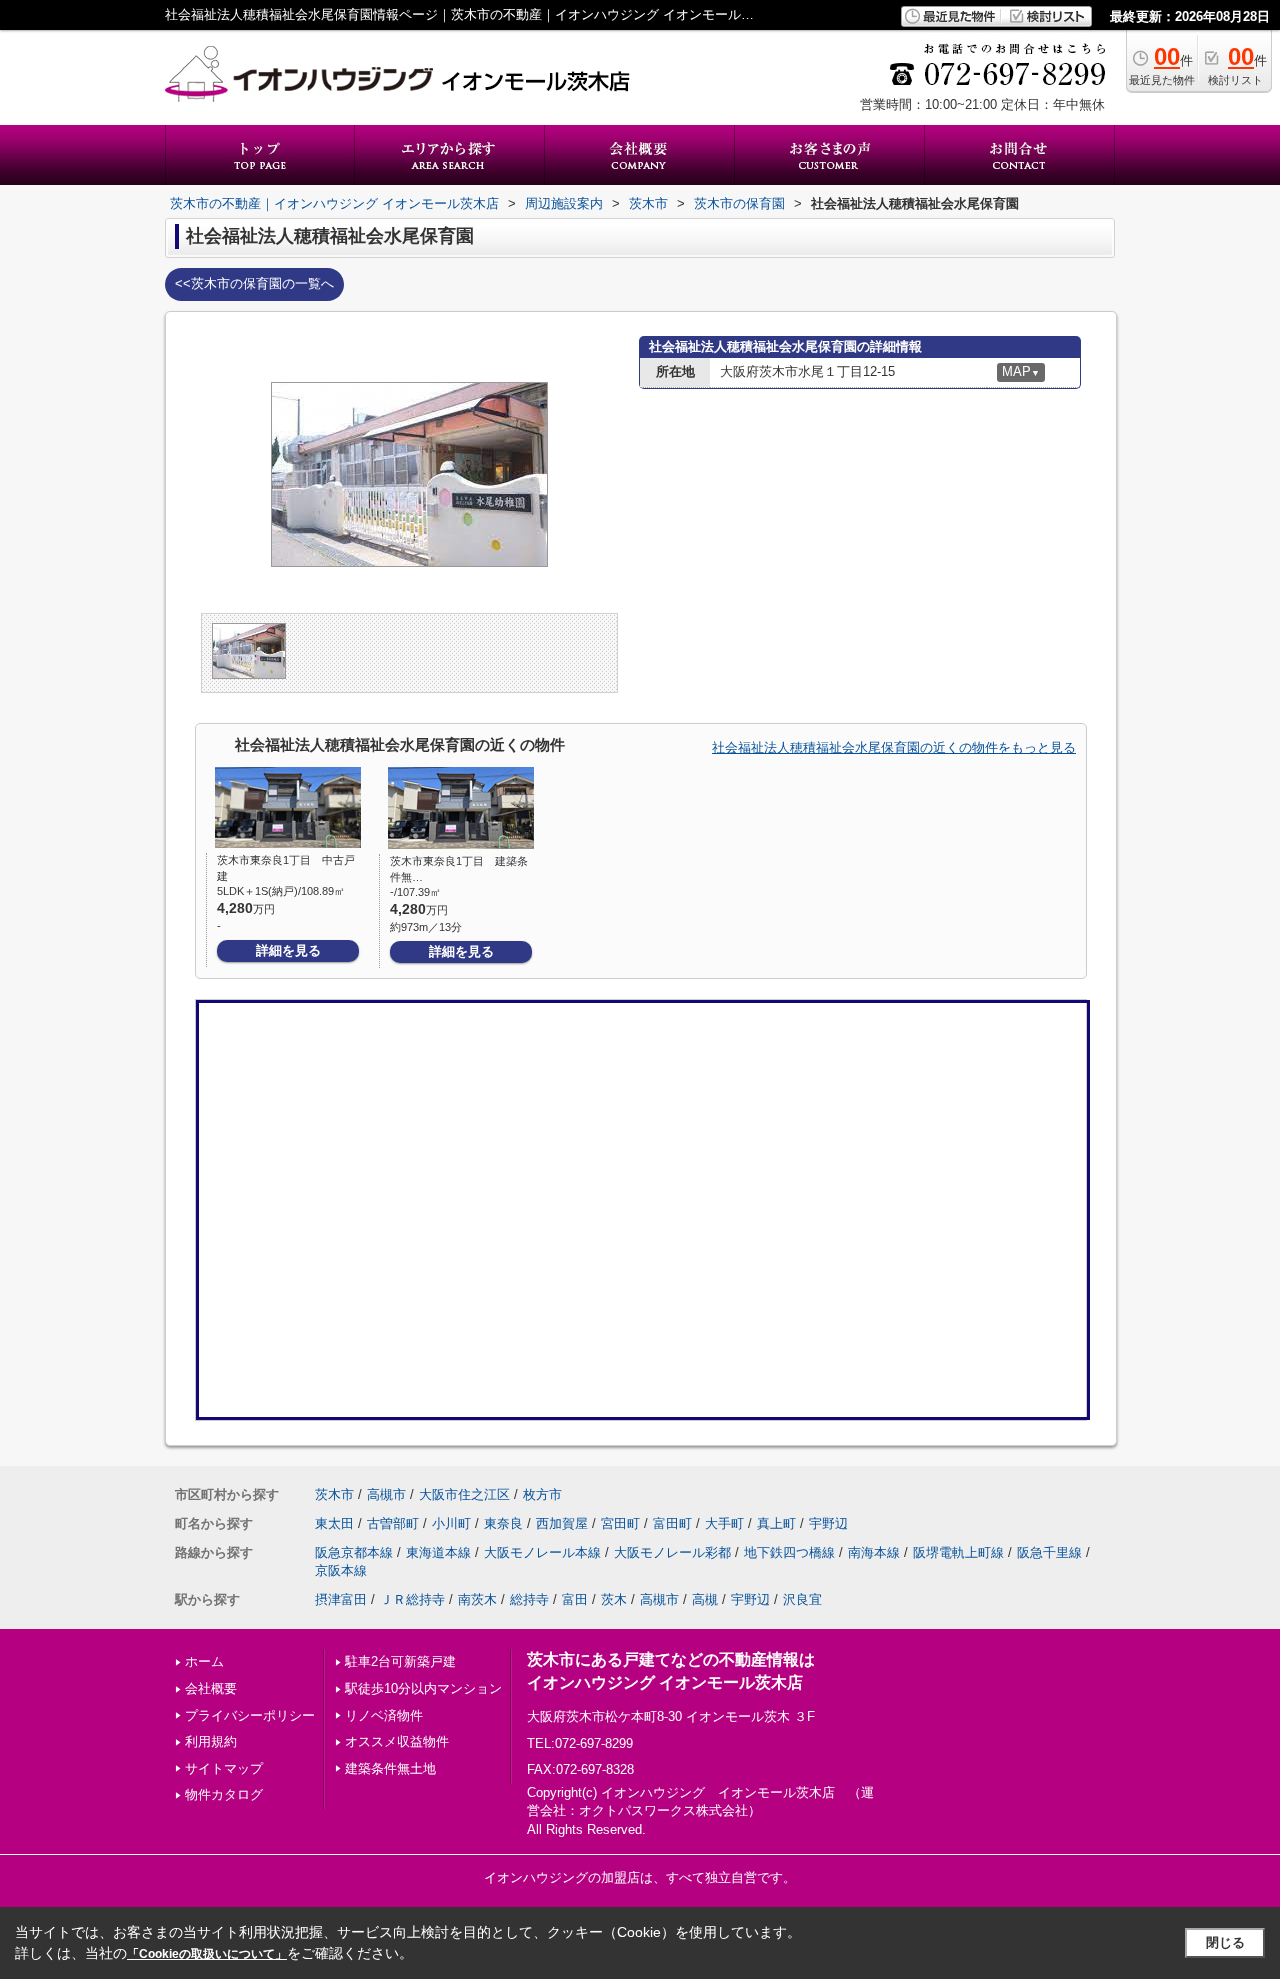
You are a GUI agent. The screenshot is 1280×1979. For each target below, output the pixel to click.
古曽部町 (393, 1523)
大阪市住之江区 (464, 1494)
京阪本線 (341, 1570)
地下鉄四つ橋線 (789, 1552)
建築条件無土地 (390, 1768)
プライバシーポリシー (250, 1715)
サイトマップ (224, 1768)
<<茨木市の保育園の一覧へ (254, 283)
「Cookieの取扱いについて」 (207, 1954)
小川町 (451, 1523)
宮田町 (620, 1523)
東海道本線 (438, 1552)
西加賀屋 (562, 1523)
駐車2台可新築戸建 (400, 1661)
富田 (575, 1599)
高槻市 (386, 1494)
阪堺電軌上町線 (958, 1552)
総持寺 (529, 1599)
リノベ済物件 (384, 1715)
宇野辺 (828, 1523)
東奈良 (503, 1523)
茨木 (614, 1599)
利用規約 (211, 1741)
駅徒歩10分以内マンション (423, 1688)
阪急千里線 (1049, 1552)
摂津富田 (341, 1599)
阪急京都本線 (354, 1552)
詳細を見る (288, 950)
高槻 (705, 1599)
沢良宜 (802, 1599)
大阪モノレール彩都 (672, 1552)
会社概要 (211, 1688)
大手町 (724, 1523)
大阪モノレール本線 (542, 1552)
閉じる (1225, 1942)
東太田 (334, 1523)
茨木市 (334, 1494)
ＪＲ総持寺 (412, 1599)
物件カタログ (224, 1794)
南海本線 (874, 1552)
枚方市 (542, 1494)
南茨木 (477, 1599)
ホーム (204, 1661)
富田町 (672, 1523)
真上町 (776, 1523)
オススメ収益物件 (397, 1741)
